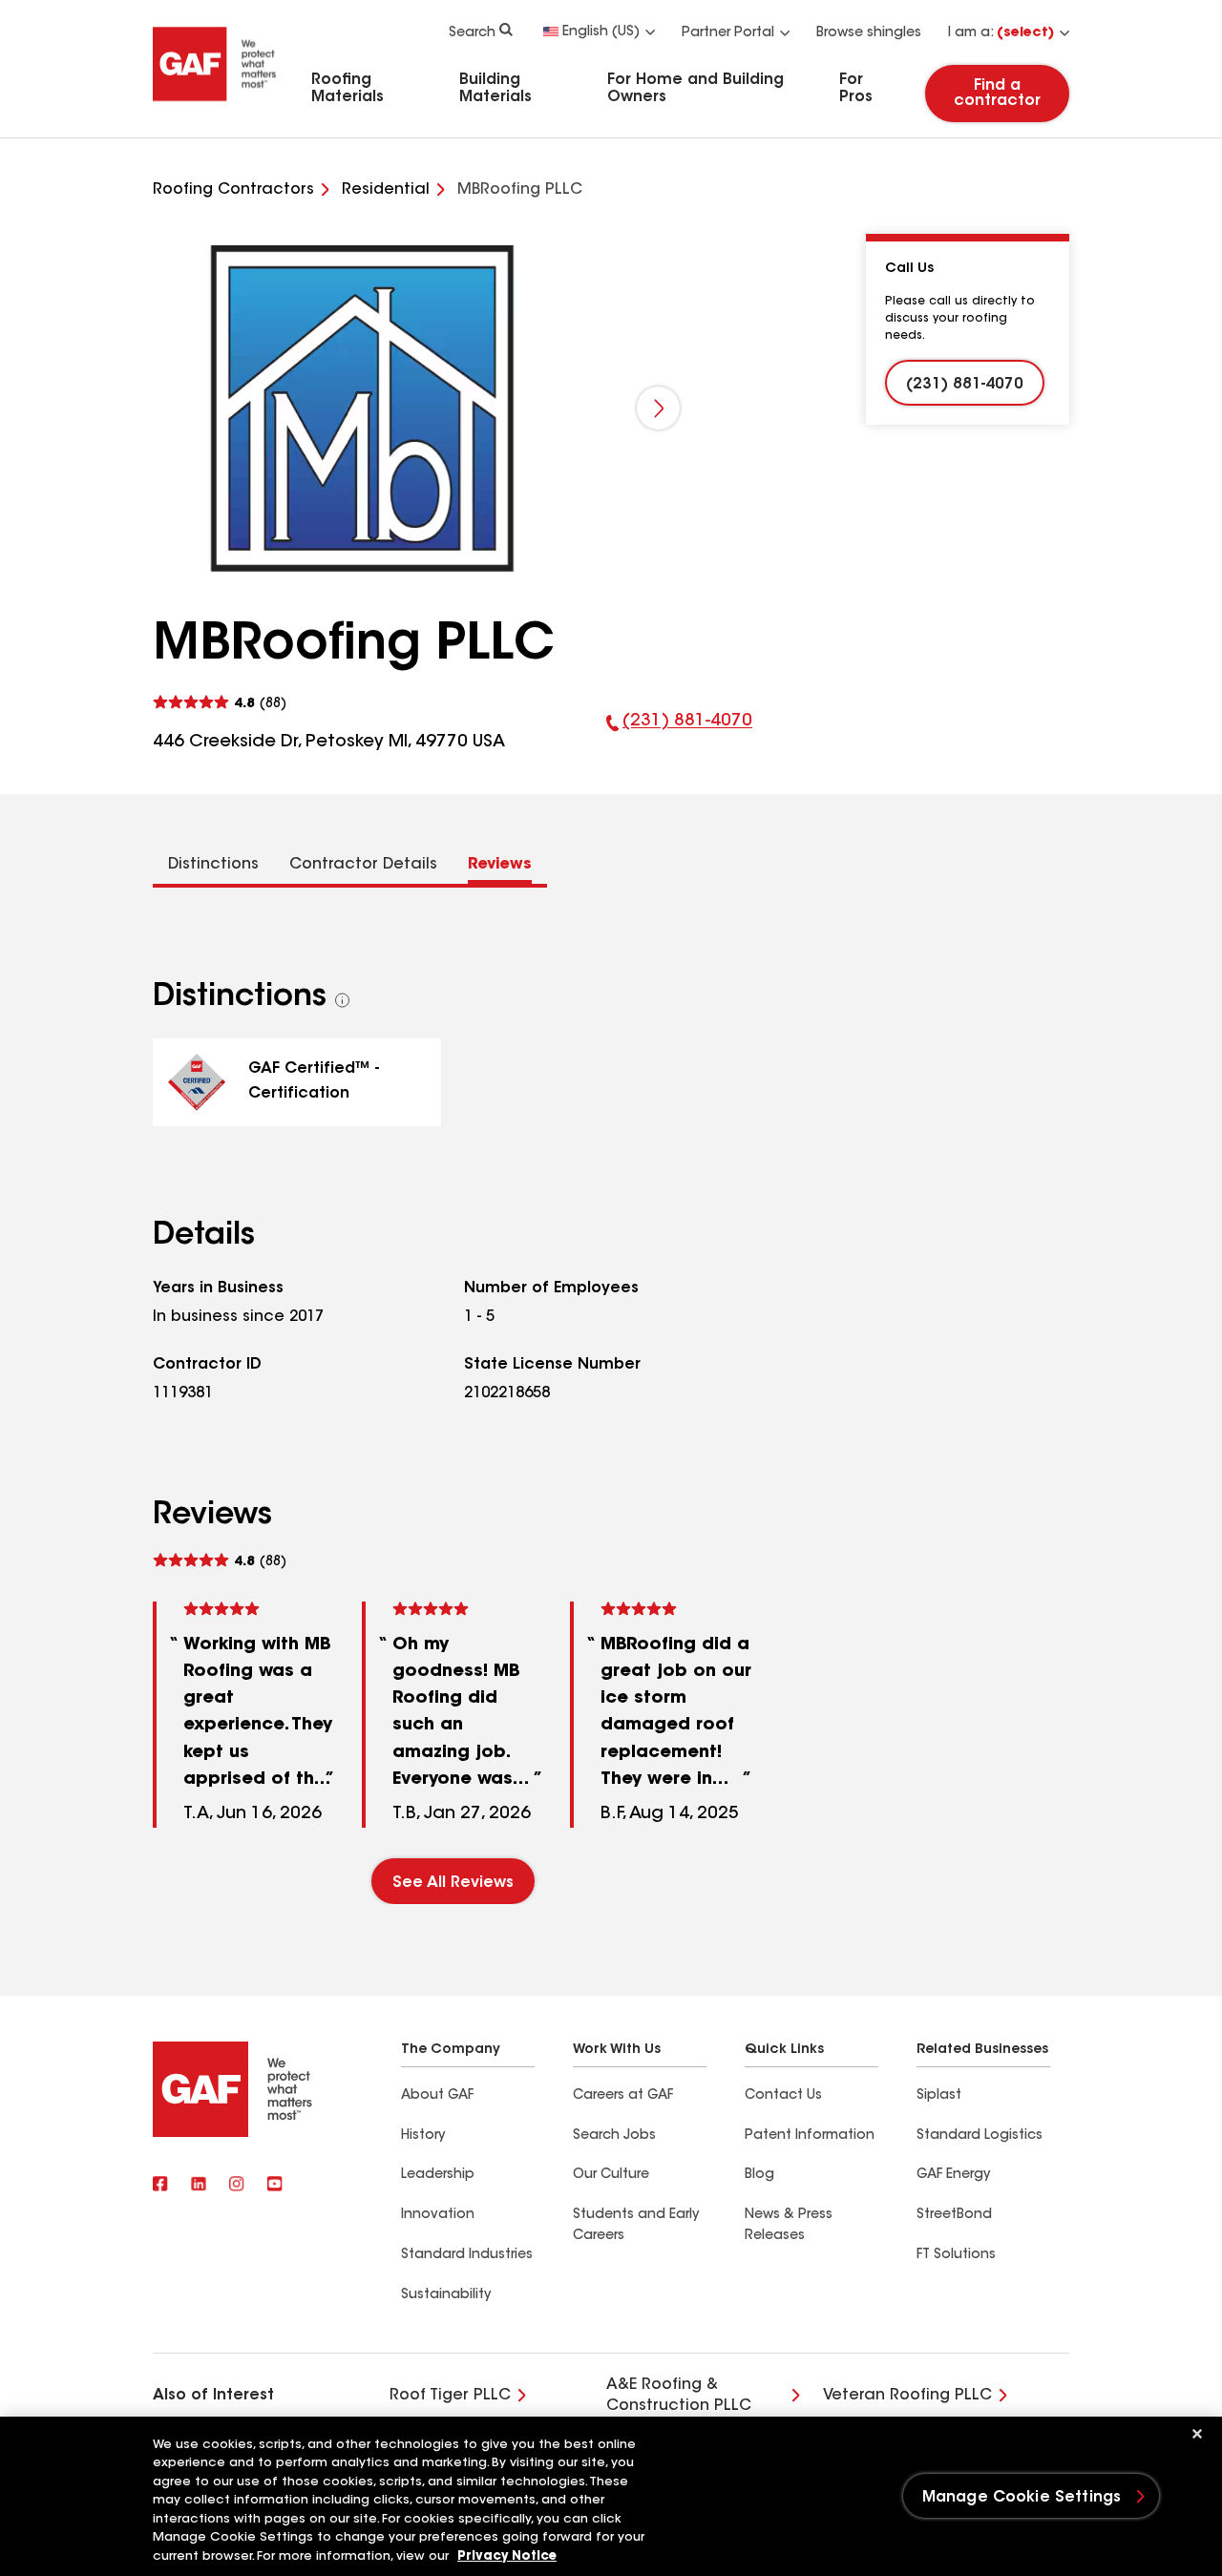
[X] (199, 2186)
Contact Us (783, 2096)
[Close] (1197, 2434)
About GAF (437, 2096)
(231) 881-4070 (679, 734)
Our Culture (611, 2175)
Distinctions (213, 865)
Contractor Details (363, 865)
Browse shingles (869, 33)
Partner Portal (728, 33)
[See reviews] (220, 703)
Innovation (438, 2215)
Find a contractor (997, 94)
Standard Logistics (980, 2136)
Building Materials (495, 89)
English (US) (601, 32)
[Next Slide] (658, 408)
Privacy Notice (507, 2556)
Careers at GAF (623, 2096)
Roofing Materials (348, 89)
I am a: (1001, 33)
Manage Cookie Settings (1022, 2498)
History (423, 2136)
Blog (759, 2175)
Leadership (438, 2175)
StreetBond (954, 2215)
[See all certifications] (343, 1000)
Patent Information (810, 2136)
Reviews (500, 865)
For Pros (856, 89)
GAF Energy (953, 2175)
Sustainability (446, 2295)
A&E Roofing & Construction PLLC (679, 2396)
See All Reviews (453, 1883)
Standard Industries (467, 2255)
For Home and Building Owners (695, 89)
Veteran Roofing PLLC (907, 2396)
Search (472, 33)
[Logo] (215, 108)
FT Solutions (956, 2255)
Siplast (939, 2096)
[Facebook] (160, 2186)
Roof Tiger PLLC (450, 2396)
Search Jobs (614, 2136)
